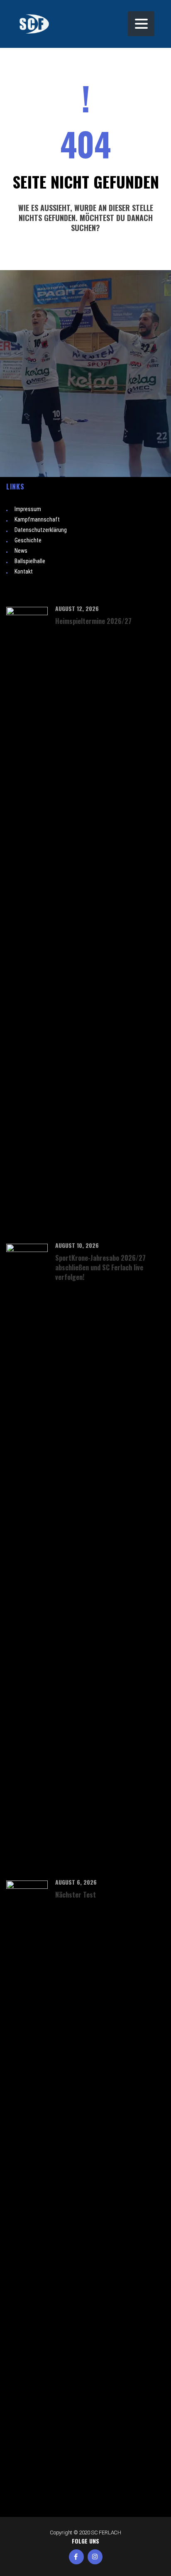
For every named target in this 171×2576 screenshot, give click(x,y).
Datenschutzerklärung (41, 530)
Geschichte (28, 540)
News (21, 551)
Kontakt (24, 571)
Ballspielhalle (30, 561)
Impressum (28, 509)
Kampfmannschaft (37, 519)
